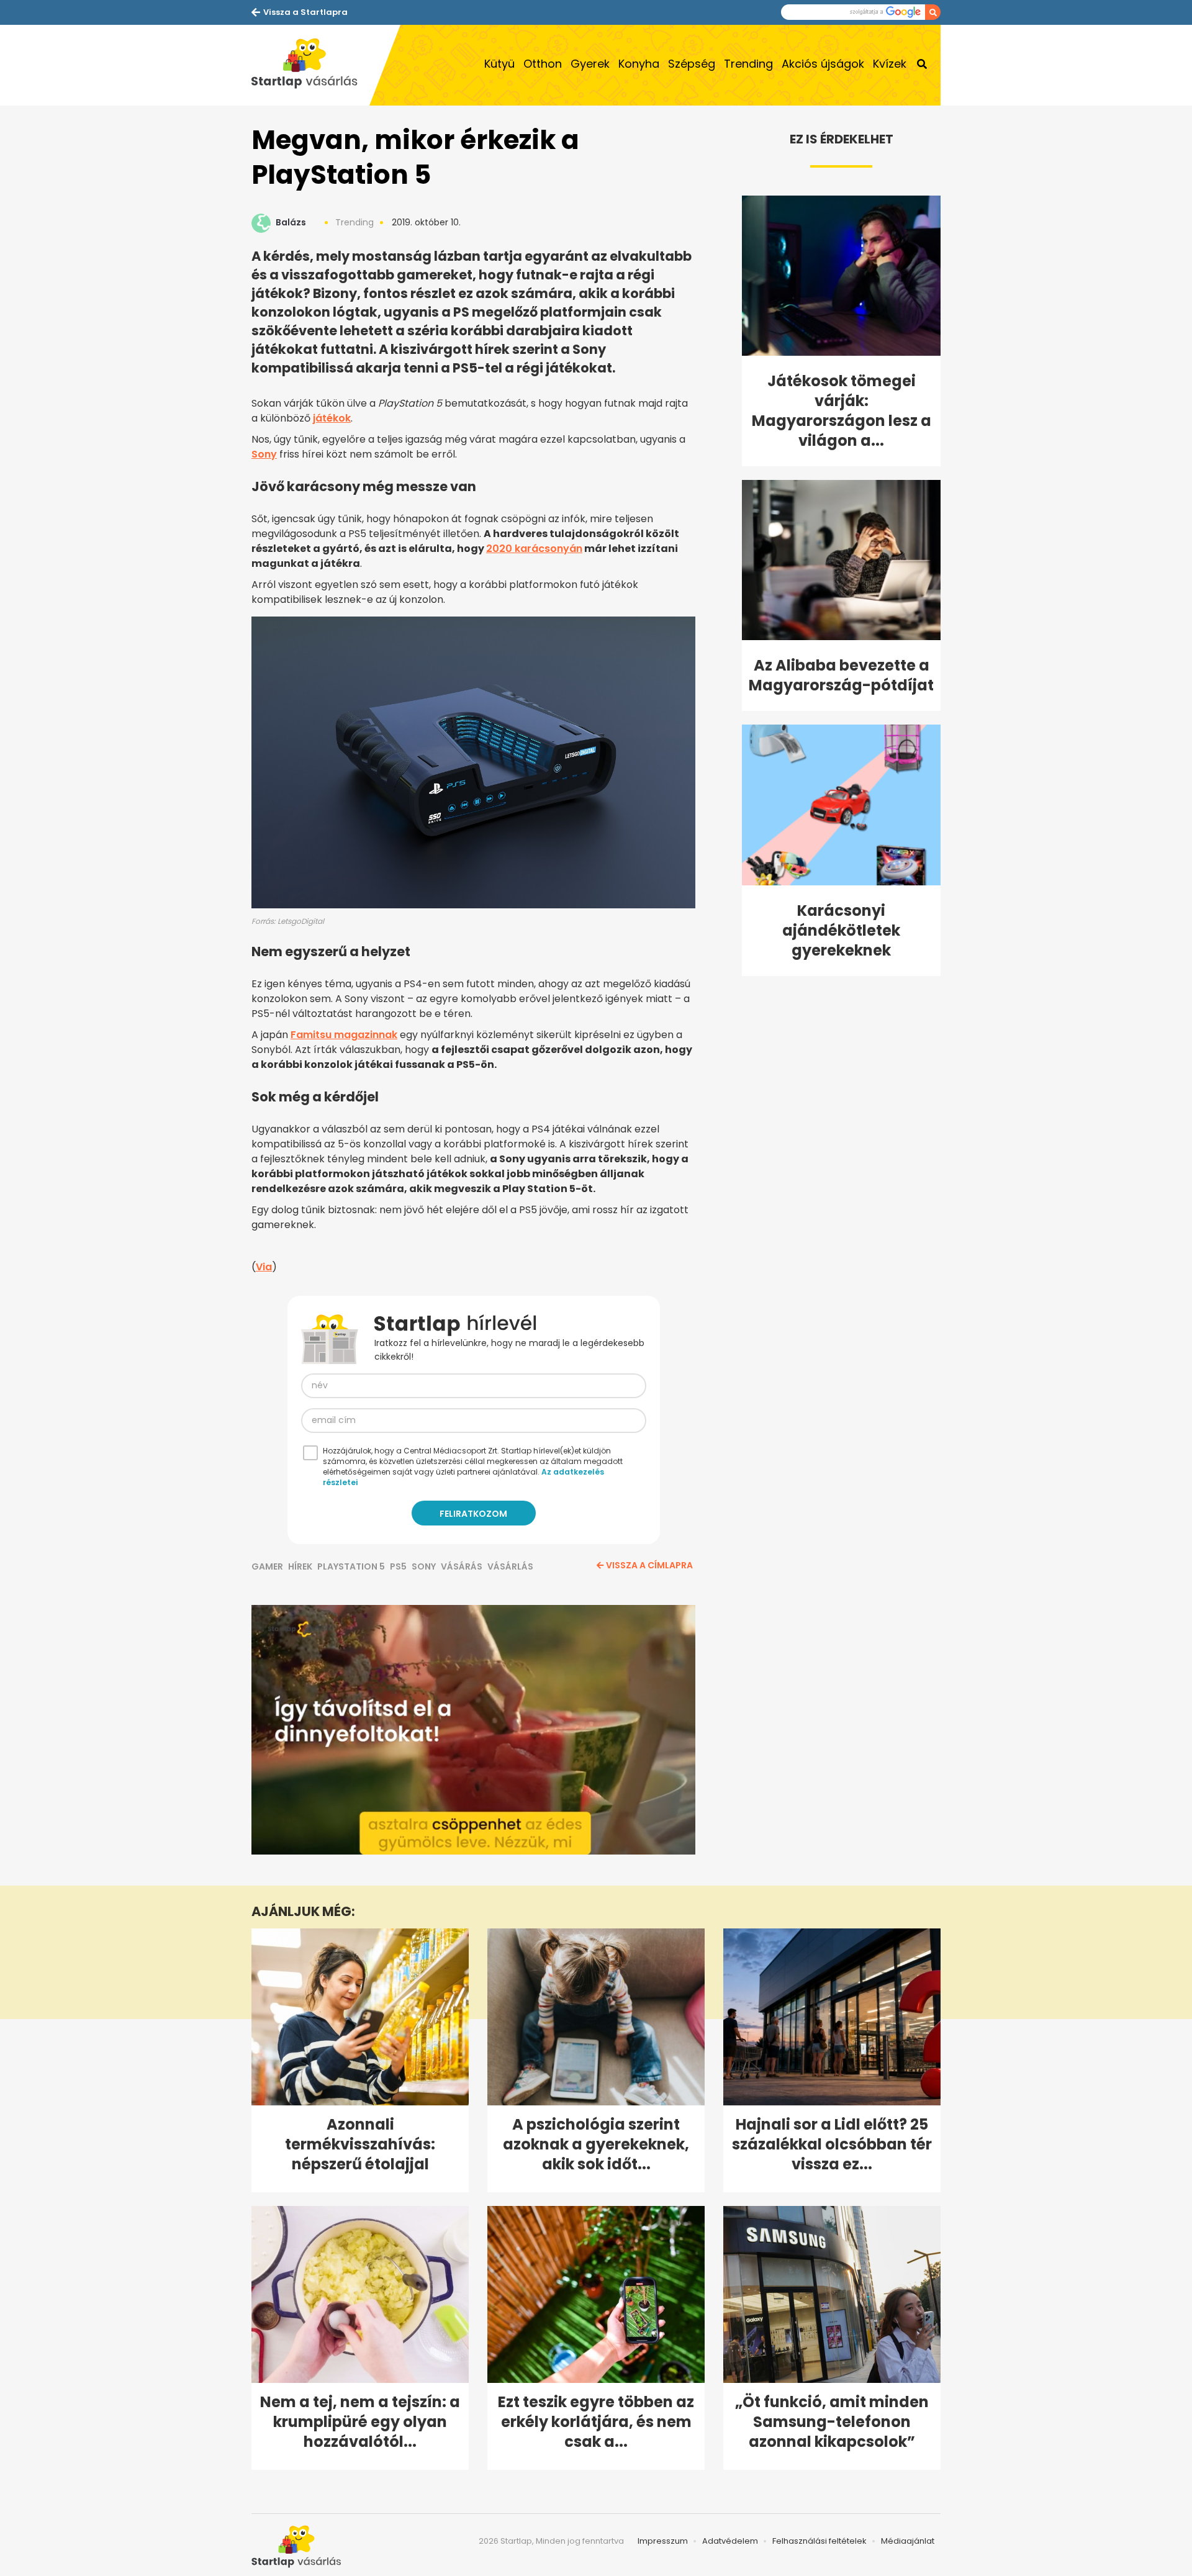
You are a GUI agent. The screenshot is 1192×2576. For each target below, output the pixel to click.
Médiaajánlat (908, 2541)
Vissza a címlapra (649, 1565)
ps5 (398, 1566)
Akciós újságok (823, 64)
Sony (264, 454)
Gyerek (590, 64)
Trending (748, 64)
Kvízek (890, 64)
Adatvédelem (730, 2541)
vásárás (462, 1566)
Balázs (291, 222)
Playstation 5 (351, 1566)
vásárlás (510, 1566)
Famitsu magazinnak (344, 1035)
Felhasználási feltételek (819, 2541)
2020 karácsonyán (534, 549)
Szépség (692, 64)
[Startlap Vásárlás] (310, 65)
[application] (473, 1730)
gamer (267, 1566)
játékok (332, 418)
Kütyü (499, 64)
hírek (300, 1566)
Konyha (639, 64)
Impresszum (663, 2541)
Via (264, 1267)
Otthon (543, 64)
